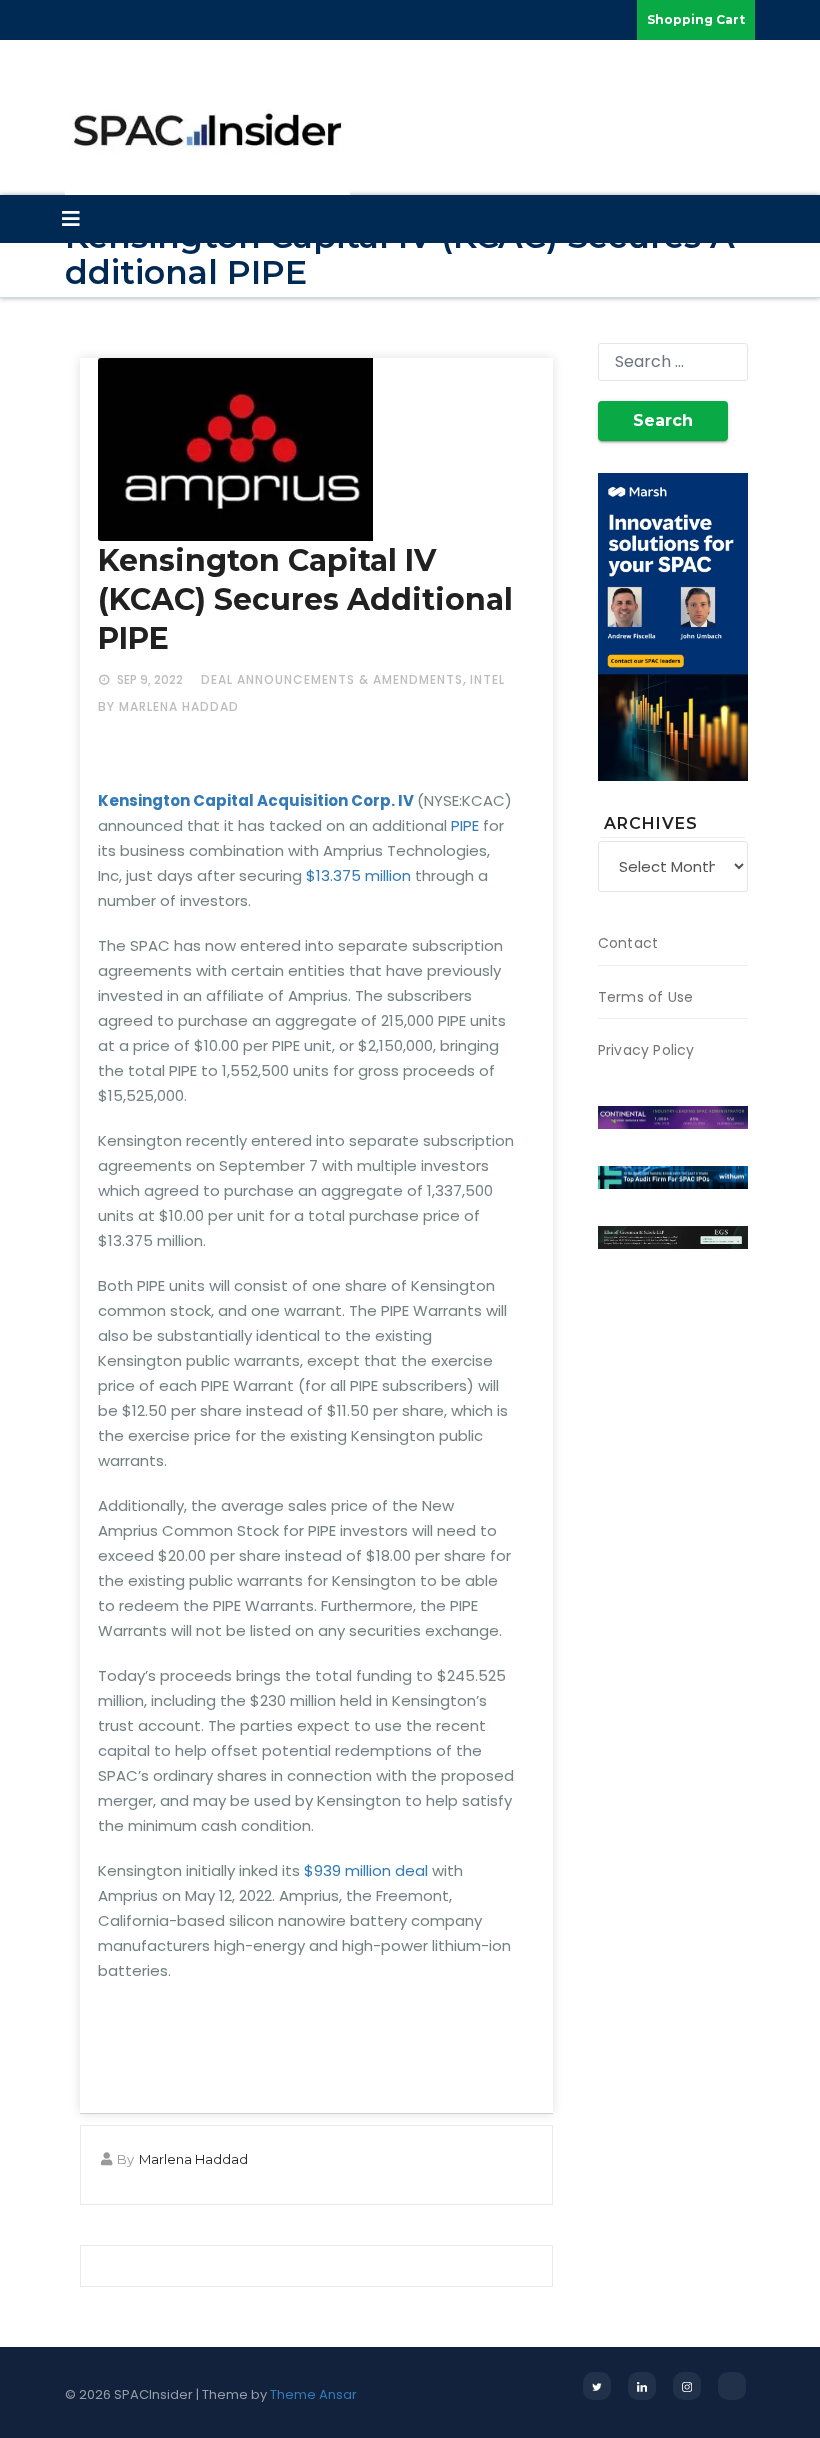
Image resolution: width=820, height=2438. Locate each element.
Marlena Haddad (193, 2159)
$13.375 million (358, 875)
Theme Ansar (313, 2394)
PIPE (463, 825)
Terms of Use (645, 997)
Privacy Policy (646, 1050)
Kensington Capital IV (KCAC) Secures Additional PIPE (305, 599)
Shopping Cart (696, 19)
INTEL (487, 679)
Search (663, 420)
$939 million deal (366, 1870)
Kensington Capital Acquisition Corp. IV (256, 800)
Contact (628, 943)
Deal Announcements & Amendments (332, 679)
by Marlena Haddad (168, 706)
